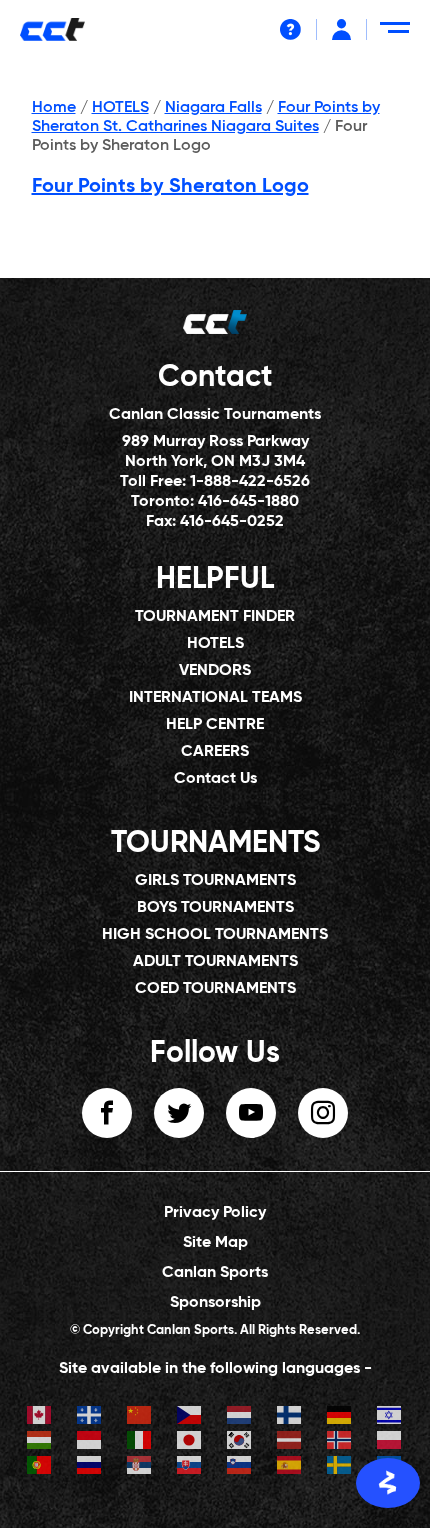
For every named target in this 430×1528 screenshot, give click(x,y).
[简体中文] (140, 1417)
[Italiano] (140, 1442)
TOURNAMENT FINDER (215, 617)
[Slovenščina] (240, 1467)
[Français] (90, 1417)
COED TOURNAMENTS (215, 989)
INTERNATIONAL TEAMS (215, 698)
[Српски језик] (140, 1467)
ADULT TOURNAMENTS (215, 962)
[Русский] (90, 1467)
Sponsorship (215, 1303)
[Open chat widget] (388, 1483)
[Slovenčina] (190, 1467)
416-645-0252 (232, 522)
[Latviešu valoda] (290, 1442)
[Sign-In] (341, 29)
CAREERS (215, 752)
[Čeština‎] (190, 1417)
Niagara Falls (213, 108)
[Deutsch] (340, 1417)
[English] (40, 1417)
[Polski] (390, 1442)
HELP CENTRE (215, 725)
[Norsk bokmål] (340, 1442)
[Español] (290, 1467)
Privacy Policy (215, 1213)
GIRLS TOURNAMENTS (215, 881)
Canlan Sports (215, 1273)
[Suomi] (290, 1417)
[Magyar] (40, 1442)
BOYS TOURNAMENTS (215, 908)
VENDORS (215, 671)
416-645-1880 (248, 502)
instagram (323, 1113)
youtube (251, 1113)
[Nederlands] (240, 1417)
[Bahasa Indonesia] (90, 1442)
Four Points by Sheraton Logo (170, 187)
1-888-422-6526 (250, 482)
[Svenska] (340, 1467)
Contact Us (215, 779)
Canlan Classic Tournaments (215, 415)
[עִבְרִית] (390, 1417)
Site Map (215, 1243)
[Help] (290, 29)
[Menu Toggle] (398, 35)
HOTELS (120, 108)
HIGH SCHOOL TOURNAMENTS (215, 935)
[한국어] (240, 1442)
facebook (107, 1113)
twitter (179, 1113)
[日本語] (190, 1442)
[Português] (40, 1467)
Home (54, 108)
